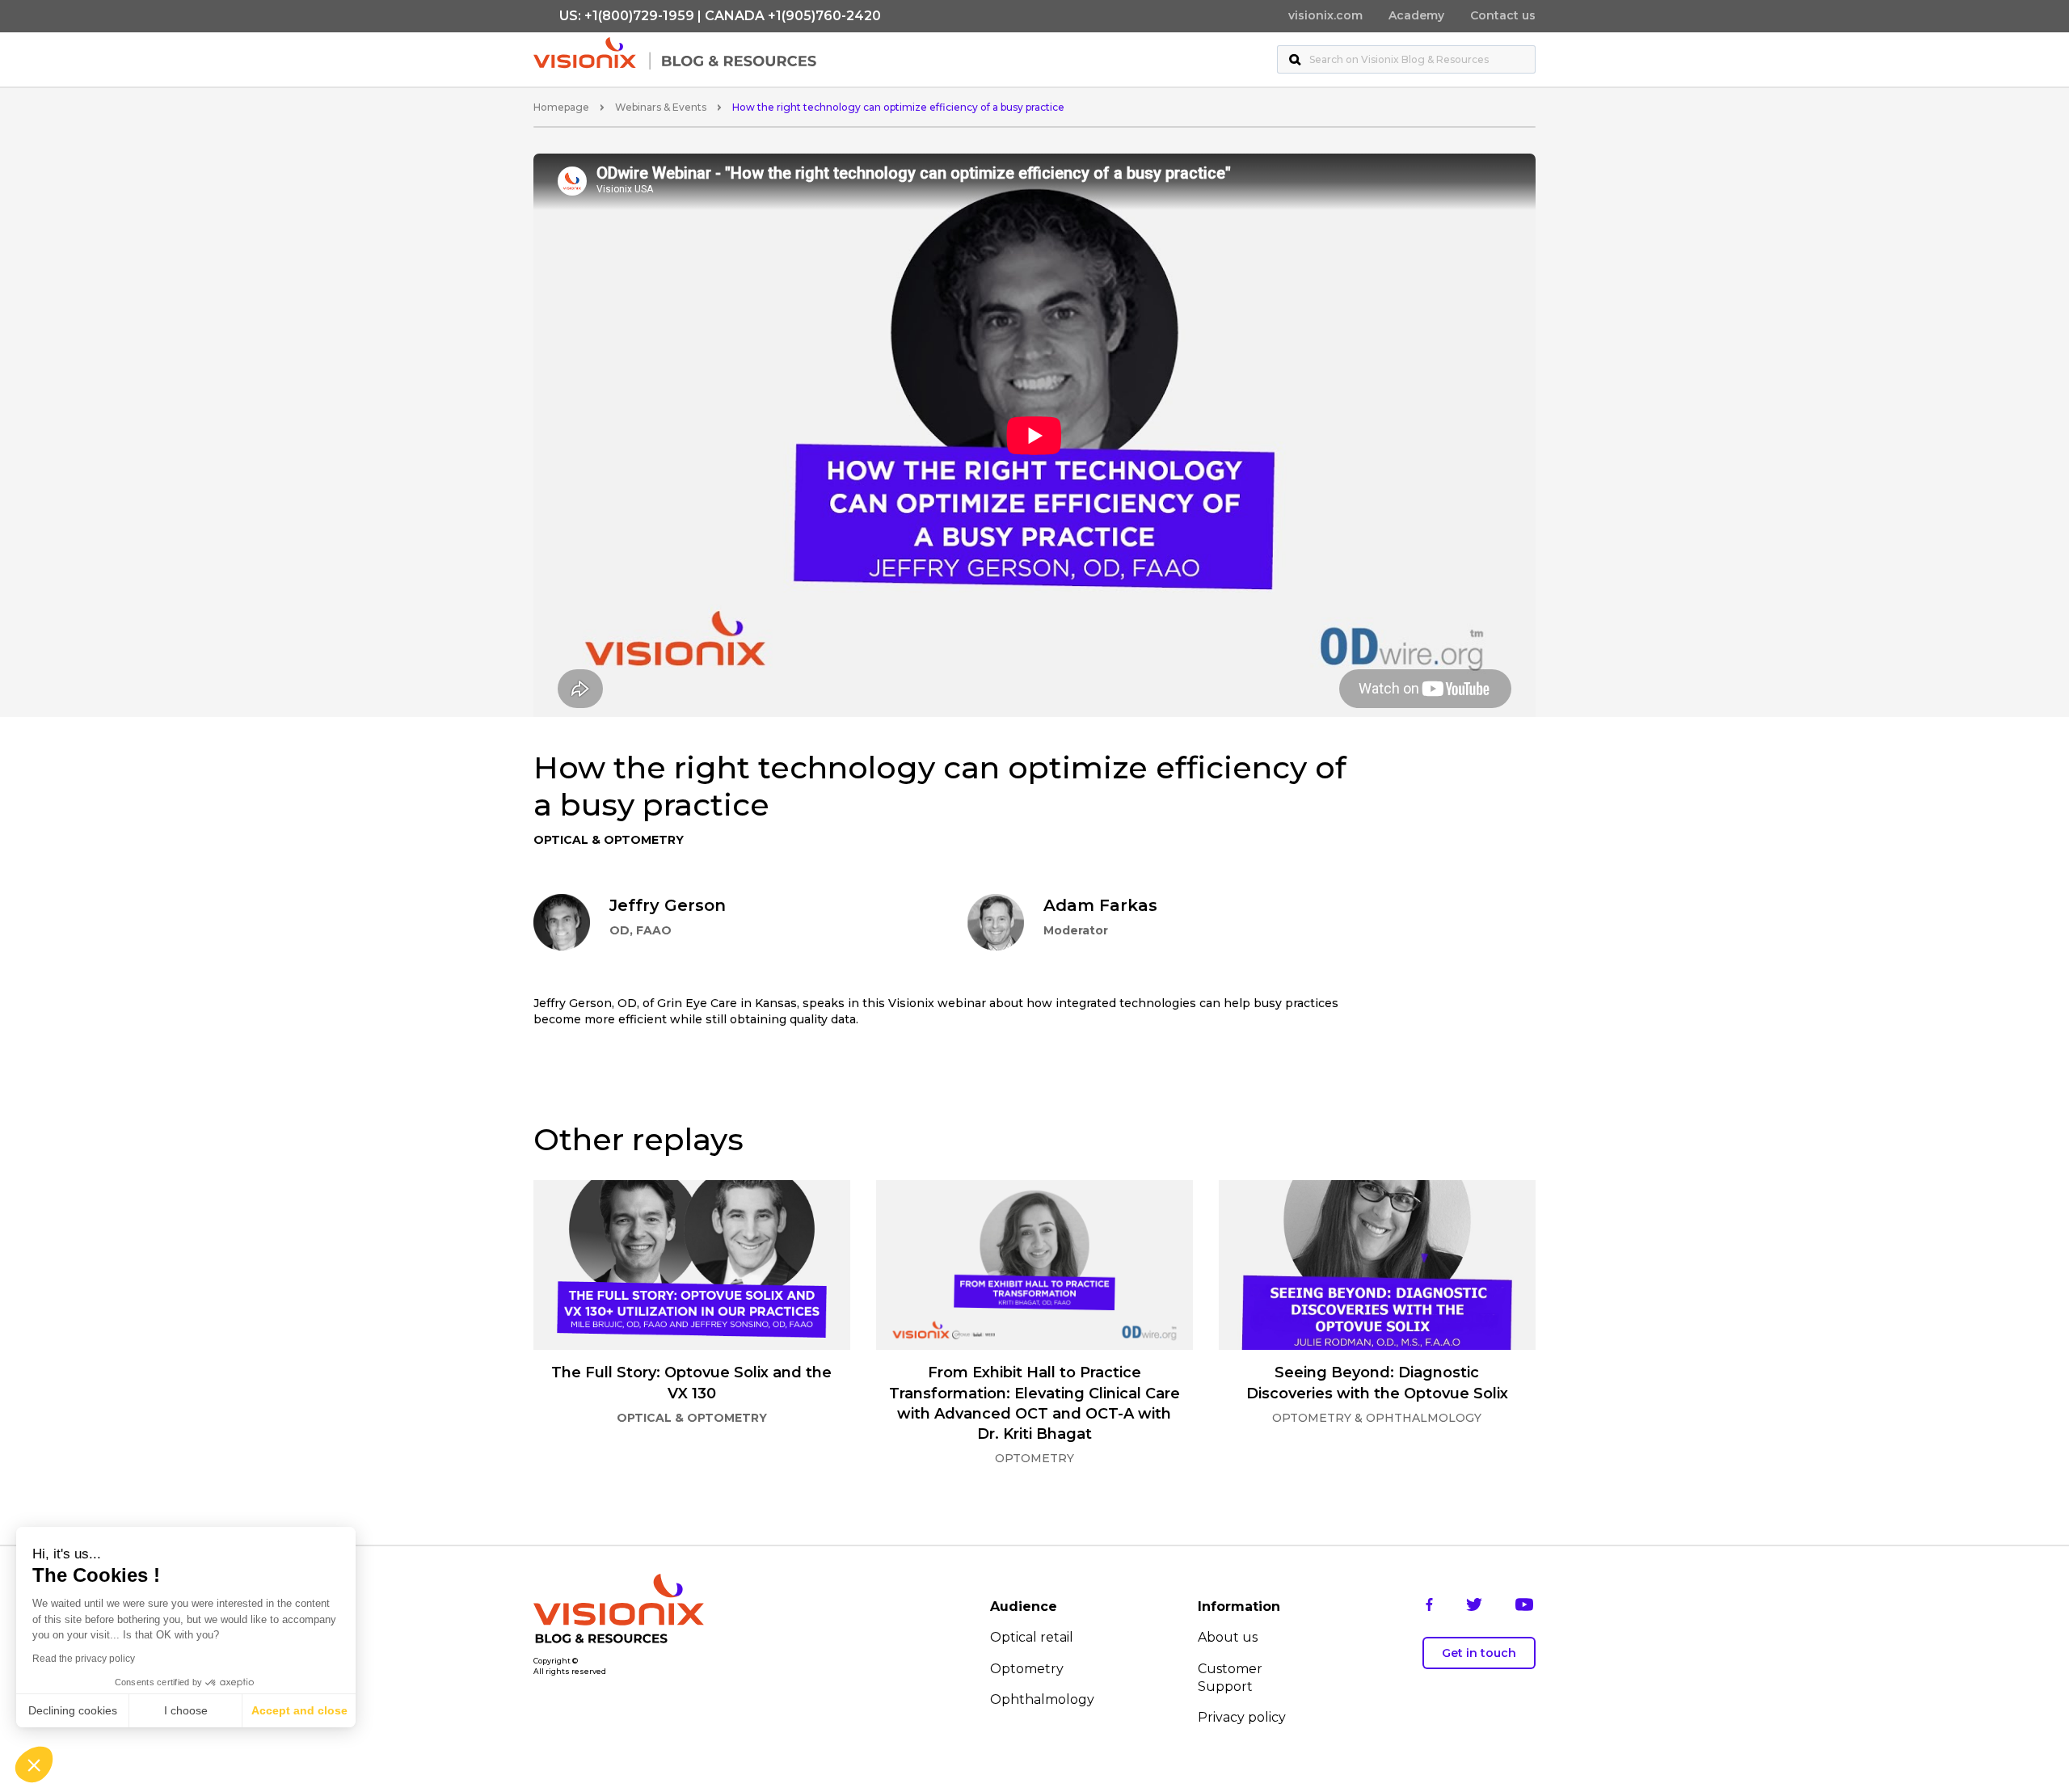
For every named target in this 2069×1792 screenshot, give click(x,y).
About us (1228, 1637)
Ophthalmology (1042, 1699)
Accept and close (299, 1710)
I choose (186, 1710)
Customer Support (1230, 1678)
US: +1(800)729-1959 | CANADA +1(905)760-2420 (720, 16)
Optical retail (1032, 1637)
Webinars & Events (661, 107)
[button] (34, 1765)
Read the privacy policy (84, 1659)
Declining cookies (73, 1710)
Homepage (561, 107)
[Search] (1295, 59)
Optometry (1027, 1669)
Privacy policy (1242, 1717)
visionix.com (1325, 15)
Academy (1416, 15)
